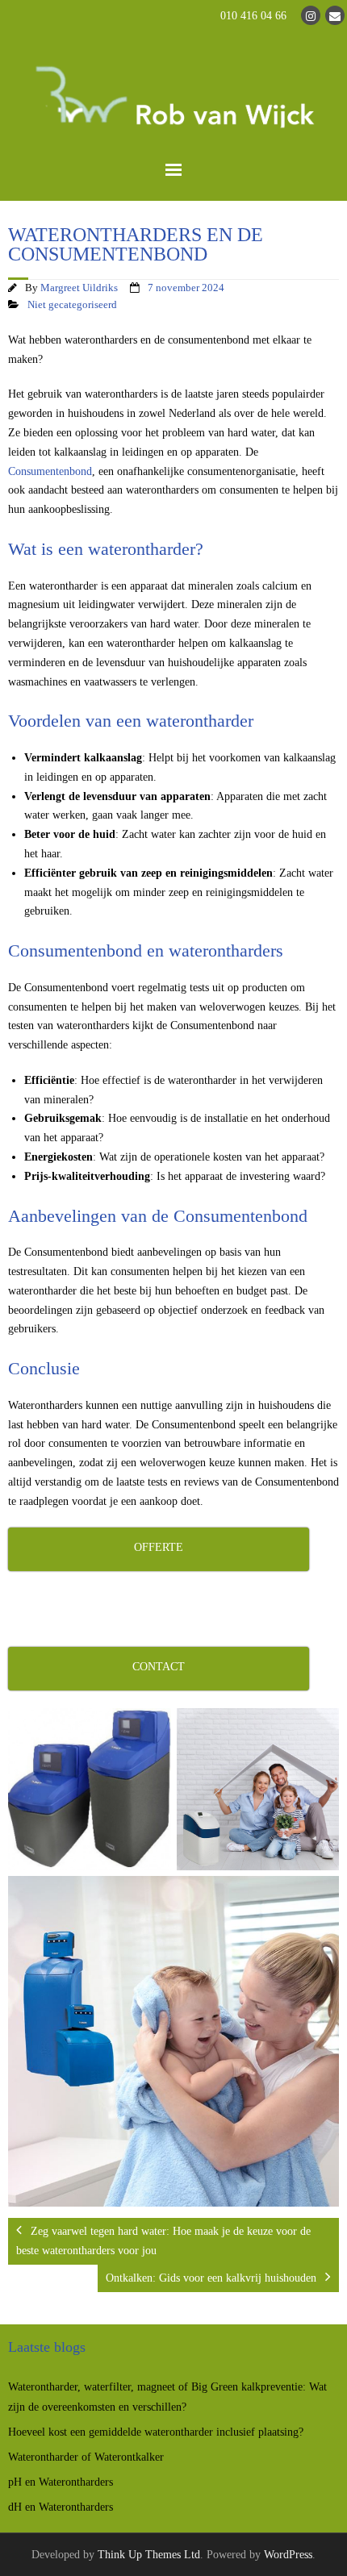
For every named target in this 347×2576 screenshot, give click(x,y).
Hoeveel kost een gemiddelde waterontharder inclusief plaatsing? (156, 2432)
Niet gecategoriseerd (72, 305)
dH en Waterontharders (61, 2507)
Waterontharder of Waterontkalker (86, 2457)
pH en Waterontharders (61, 2482)
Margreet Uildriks (79, 288)
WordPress (288, 2555)
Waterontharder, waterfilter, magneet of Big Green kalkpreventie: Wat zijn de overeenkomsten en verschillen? (167, 2397)
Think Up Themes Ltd (149, 2555)
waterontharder (142, 549)
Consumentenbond (50, 471)
